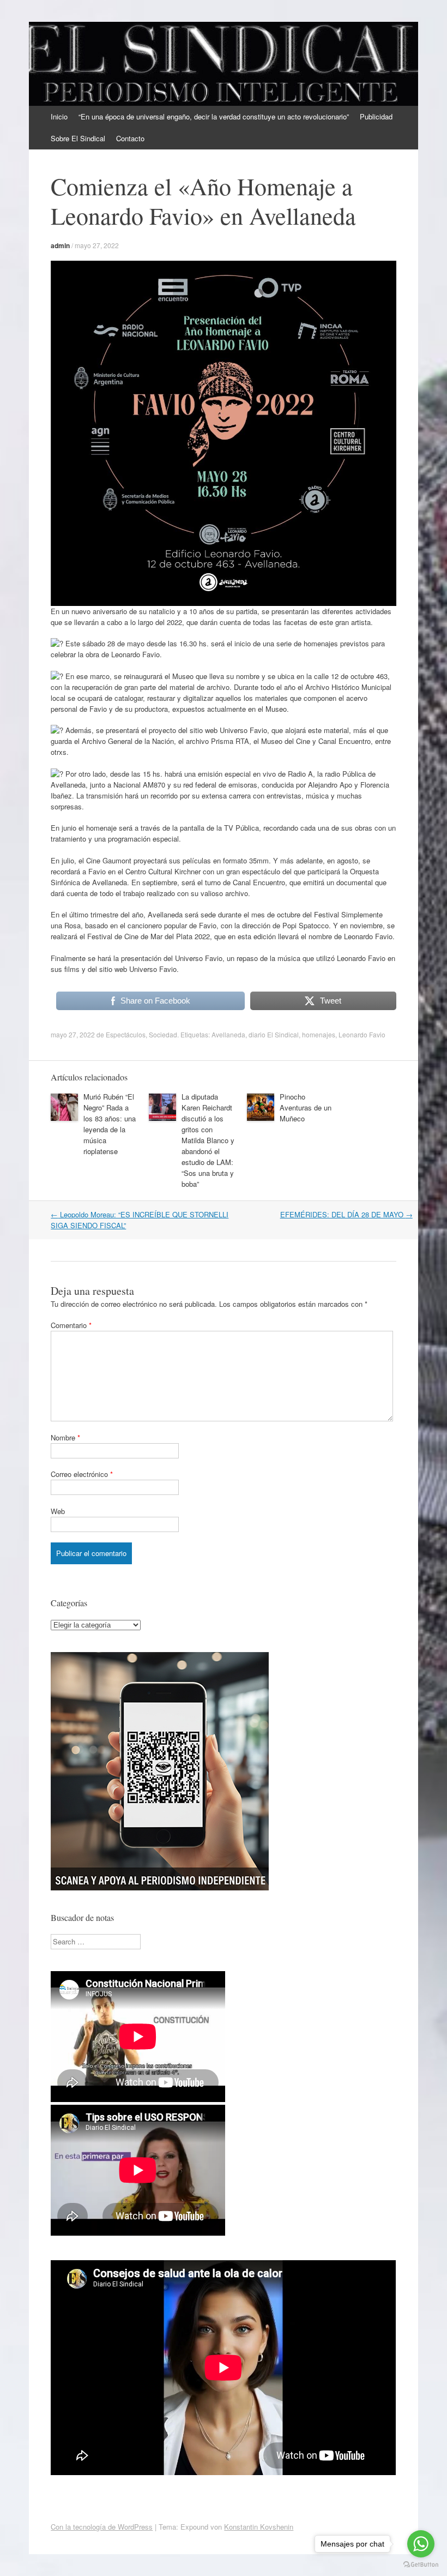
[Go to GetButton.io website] (421, 2565)
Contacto (130, 138)
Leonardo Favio (362, 1034)
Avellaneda (228, 1034)
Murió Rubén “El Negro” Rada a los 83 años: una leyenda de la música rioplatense (110, 1124)
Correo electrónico (82, 1474)
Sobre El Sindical (78, 138)
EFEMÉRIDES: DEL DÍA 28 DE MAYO (346, 1214)
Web (58, 1511)
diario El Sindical (274, 1034)
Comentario (71, 1325)
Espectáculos (126, 1034)
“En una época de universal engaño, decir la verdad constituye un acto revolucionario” (214, 116)
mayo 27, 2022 (97, 245)
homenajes (319, 1034)
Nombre (65, 1437)
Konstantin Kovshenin (259, 2527)
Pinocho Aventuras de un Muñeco (306, 1107)
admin (60, 245)
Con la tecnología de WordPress (102, 2527)
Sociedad (163, 1034)
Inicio (59, 116)
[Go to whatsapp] (421, 2544)
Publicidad (376, 116)
